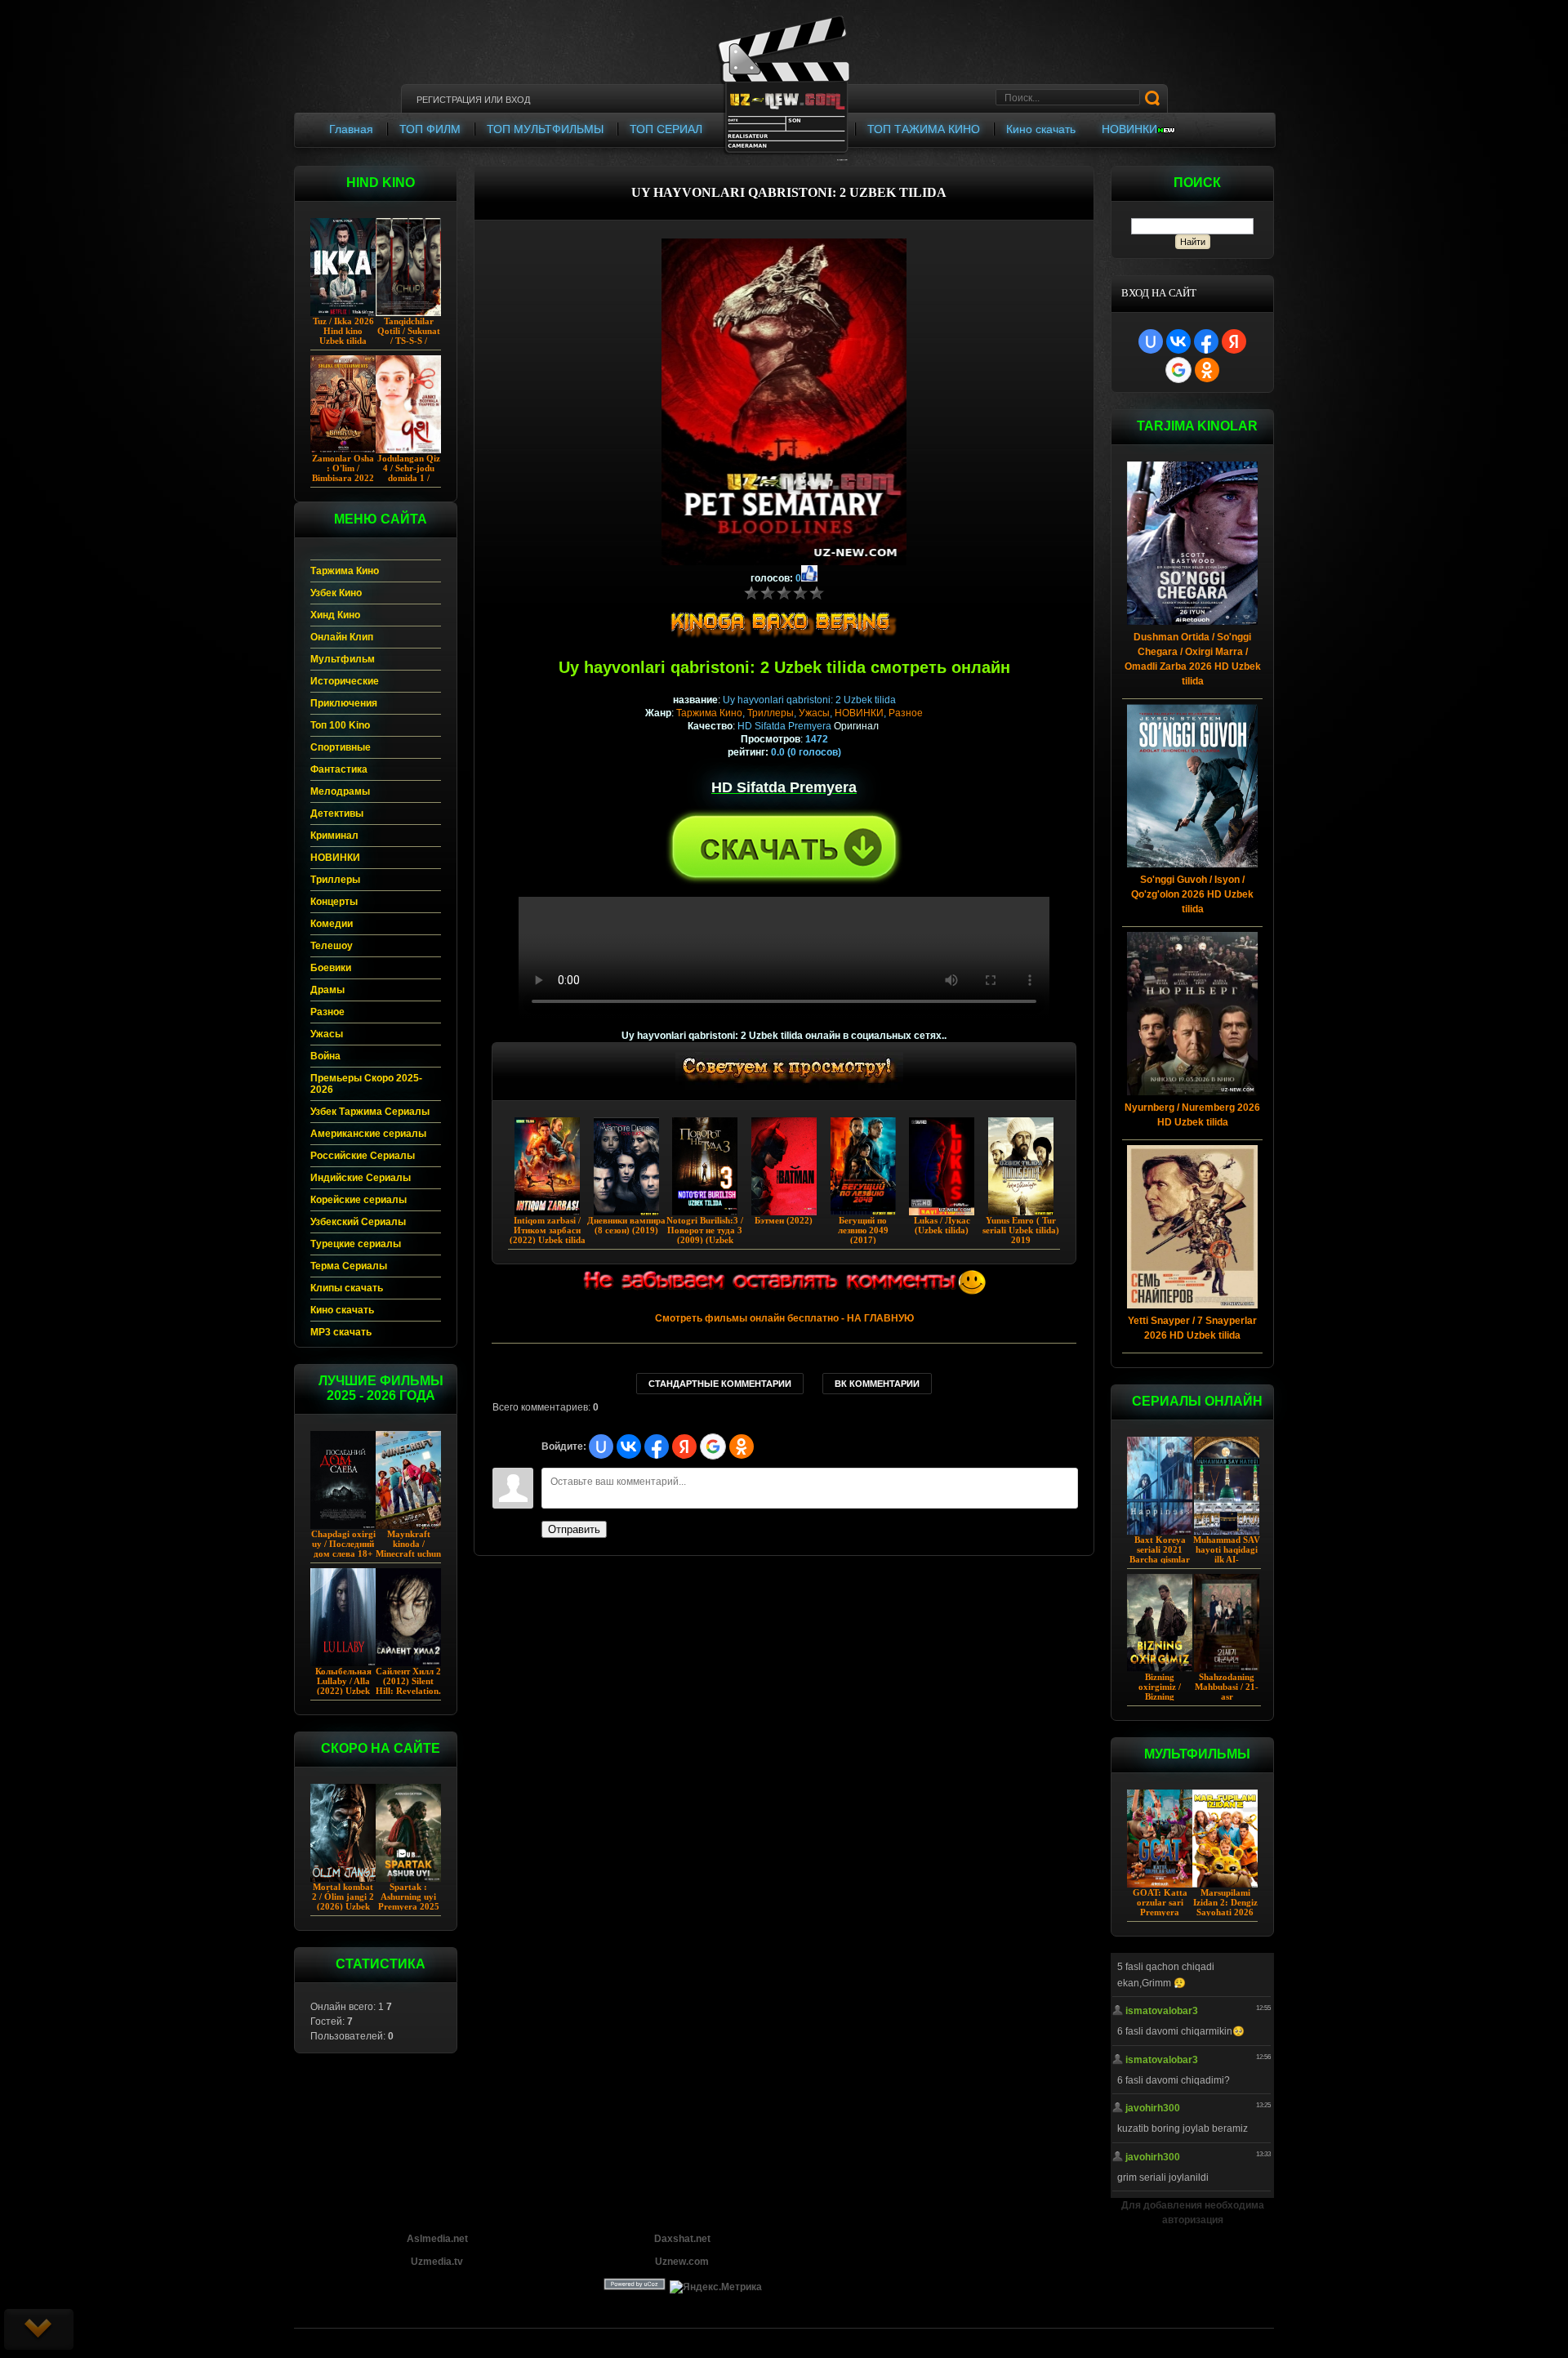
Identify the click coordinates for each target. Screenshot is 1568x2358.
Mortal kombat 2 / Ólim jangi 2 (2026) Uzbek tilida (343, 1901)
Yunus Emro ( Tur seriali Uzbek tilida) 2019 (1021, 1230)
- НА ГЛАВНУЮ (784, 1318)
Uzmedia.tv (437, 2262)
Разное (906, 713)
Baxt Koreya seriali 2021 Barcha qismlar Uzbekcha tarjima (1160, 1559)
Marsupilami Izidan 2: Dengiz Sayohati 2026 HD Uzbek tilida (1225, 1907)
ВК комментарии (877, 1384)
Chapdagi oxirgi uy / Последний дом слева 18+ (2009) (343, 1549)
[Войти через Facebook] (1206, 341)
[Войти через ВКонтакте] (1178, 341)
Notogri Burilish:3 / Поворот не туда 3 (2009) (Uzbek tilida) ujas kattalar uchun (705, 1240)
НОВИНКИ (859, 713)
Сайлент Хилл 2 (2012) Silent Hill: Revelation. (408, 1681)
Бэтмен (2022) (784, 1220)
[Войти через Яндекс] (1234, 341)
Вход (518, 100)
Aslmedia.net (437, 2239)
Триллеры (771, 713)
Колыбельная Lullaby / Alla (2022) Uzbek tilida (343, 1686)
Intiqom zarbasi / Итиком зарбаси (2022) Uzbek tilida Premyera (548, 1235)
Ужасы (814, 713)
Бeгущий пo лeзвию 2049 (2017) (863, 1230)
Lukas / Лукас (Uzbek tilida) (942, 1225)
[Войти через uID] (1151, 341)
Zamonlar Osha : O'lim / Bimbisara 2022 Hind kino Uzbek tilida (343, 478)
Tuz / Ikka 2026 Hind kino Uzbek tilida (343, 331)
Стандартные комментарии (720, 1384)
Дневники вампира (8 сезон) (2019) (626, 1225)
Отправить (574, 1529)
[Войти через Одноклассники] (1207, 370)
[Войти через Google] (1178, 370)
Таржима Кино (709, 713)
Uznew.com (682, 2262)
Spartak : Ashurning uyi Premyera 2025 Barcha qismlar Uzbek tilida (409, 1906)
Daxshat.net (682, 2239)
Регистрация (449, 100)
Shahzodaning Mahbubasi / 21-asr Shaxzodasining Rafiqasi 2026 (1227, 1696)
